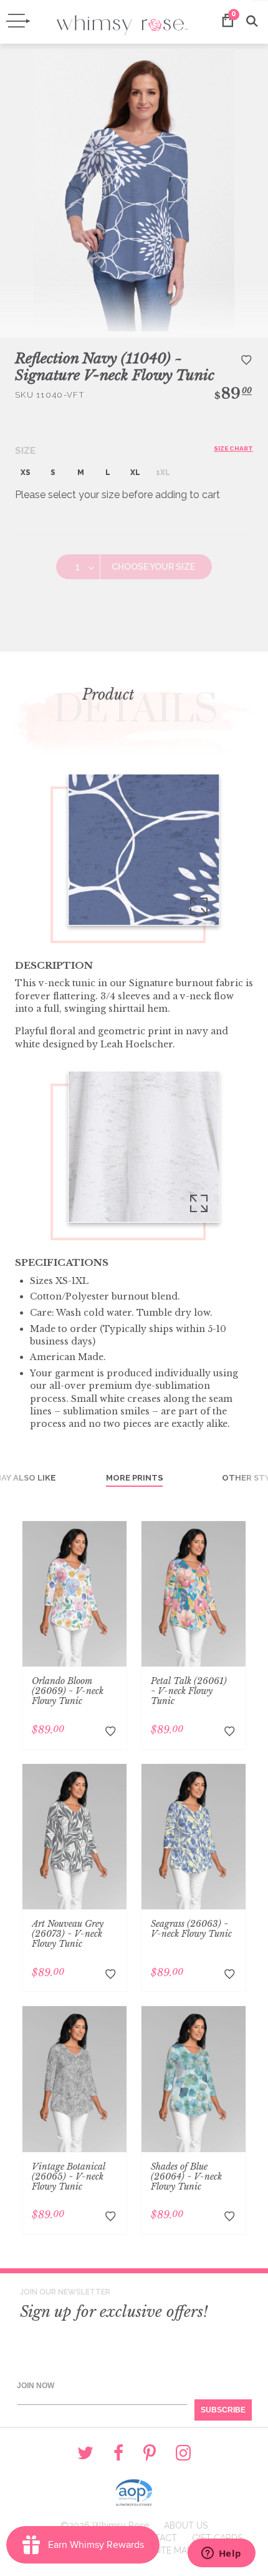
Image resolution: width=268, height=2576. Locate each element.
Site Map (173, 2550)
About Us (186, 2525)
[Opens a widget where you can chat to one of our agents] (221, 2554)
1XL (163, 473)
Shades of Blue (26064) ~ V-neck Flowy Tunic (186, 2177)
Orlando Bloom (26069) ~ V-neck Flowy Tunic (68, 1691)
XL (135, 473)
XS (26, 473)
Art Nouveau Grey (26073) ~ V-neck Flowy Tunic (68, 1934)
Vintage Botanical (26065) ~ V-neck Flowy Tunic (69, 2177)
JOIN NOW (36, 2386)
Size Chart (233, 448)
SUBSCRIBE (223, 2410)
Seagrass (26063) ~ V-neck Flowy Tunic (191, 1929)
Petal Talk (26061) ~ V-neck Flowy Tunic (189, 1691)
